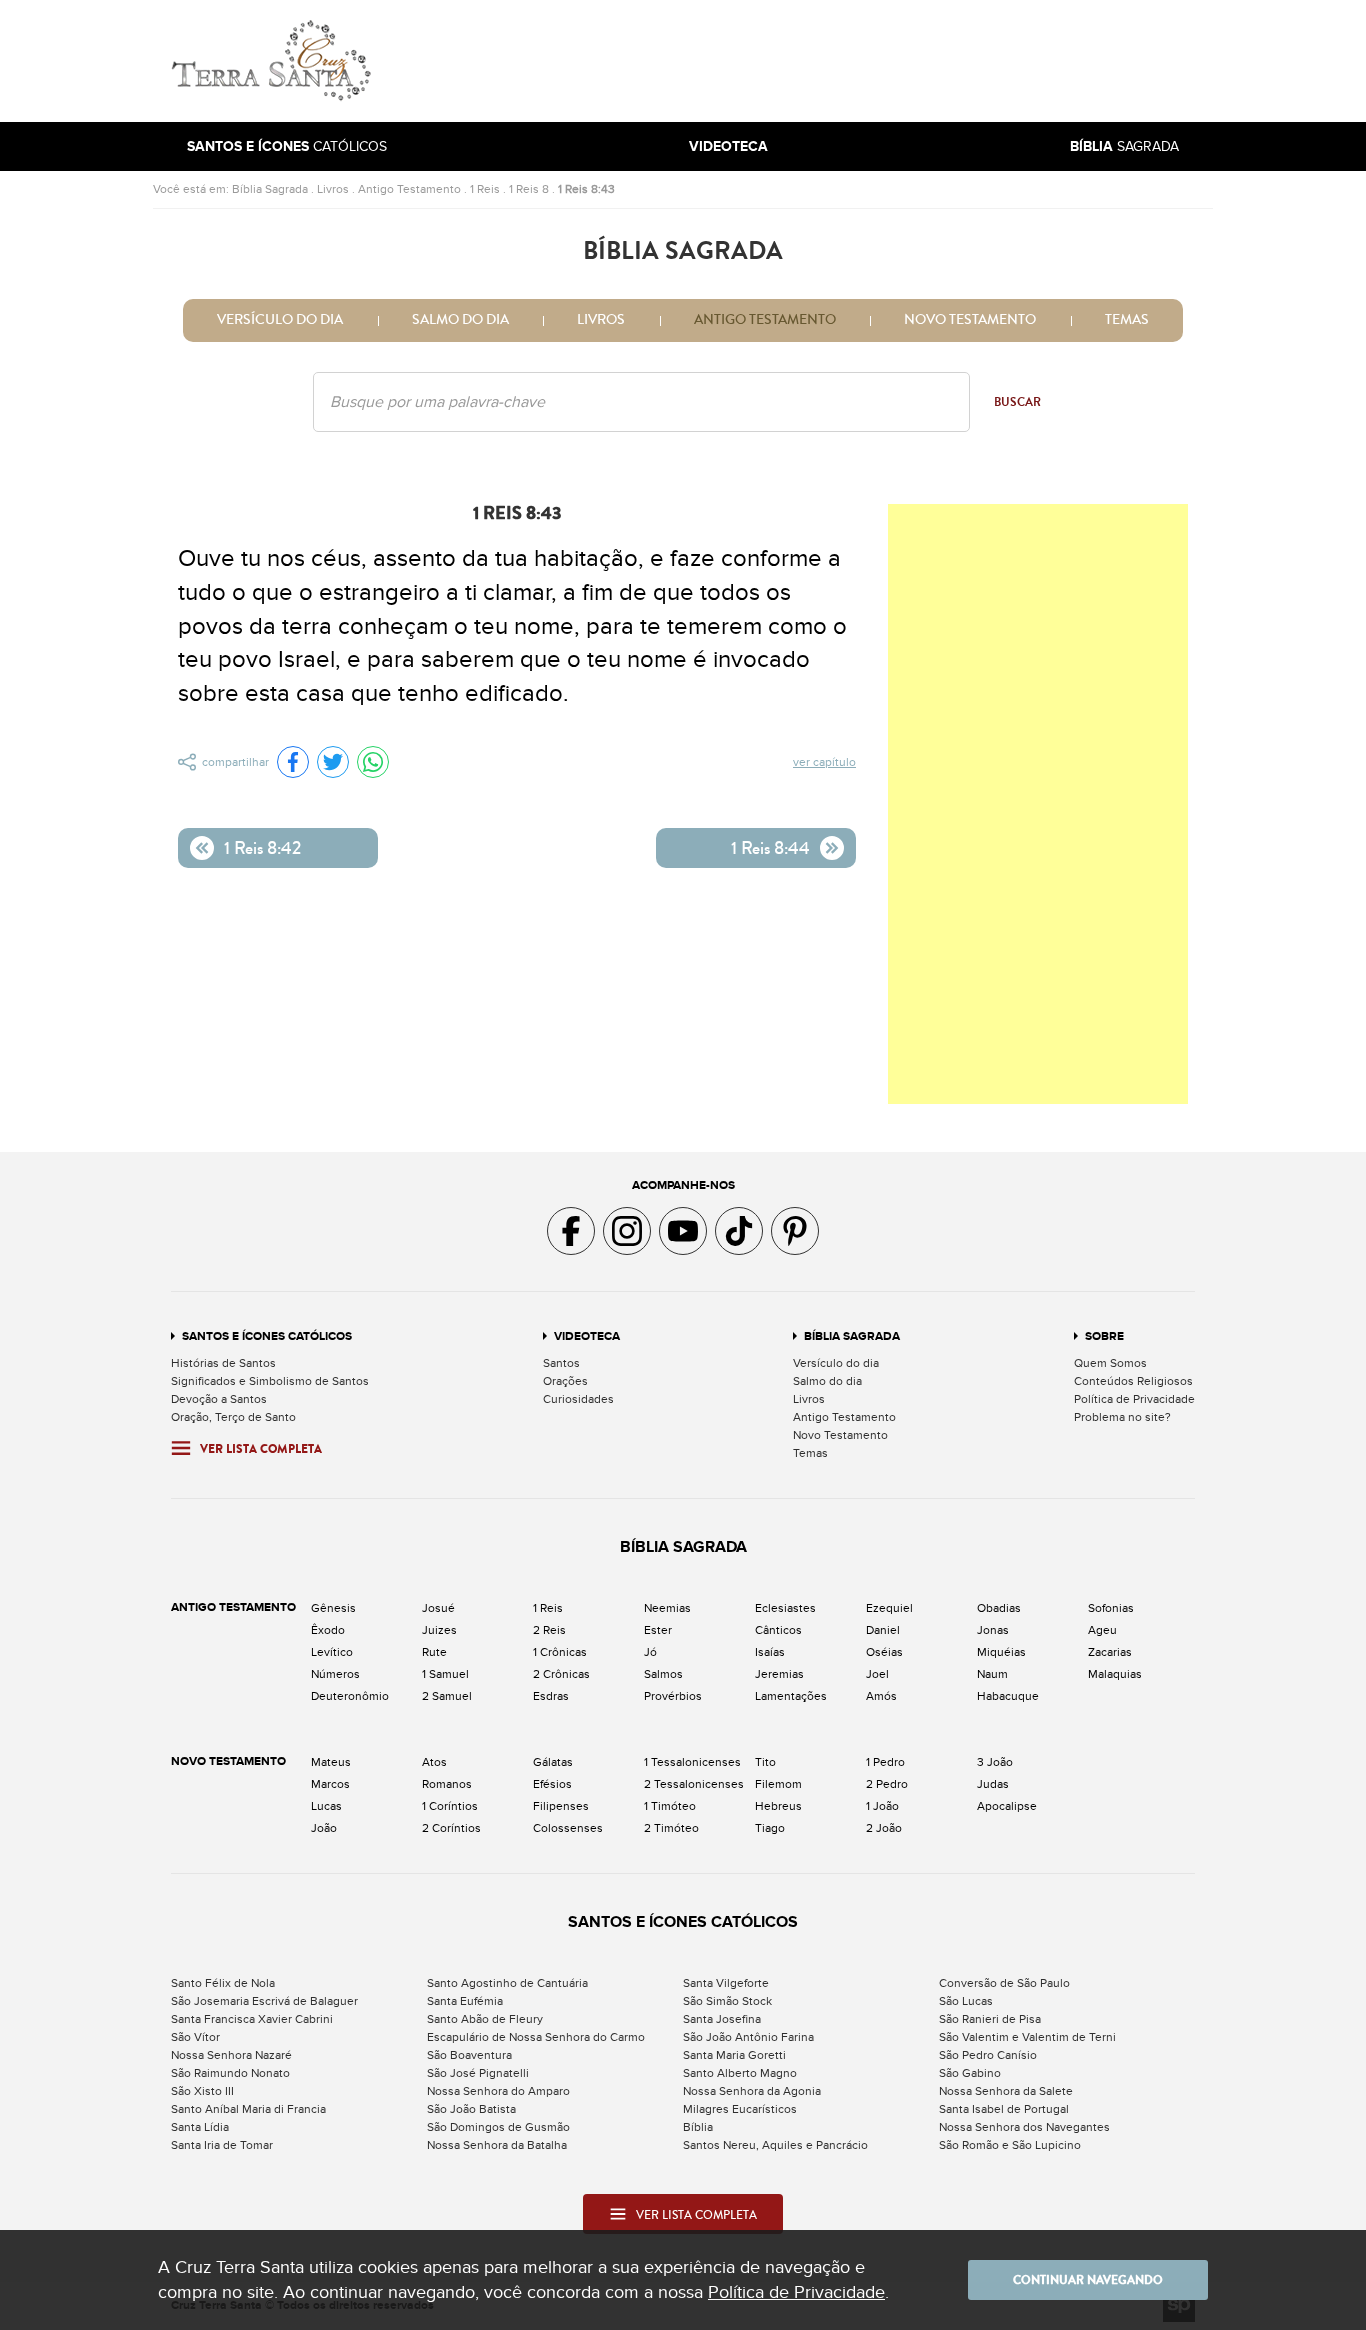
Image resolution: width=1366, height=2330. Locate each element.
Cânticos (778, 1630)
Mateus (331, 1762)
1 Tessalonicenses (692, 1762)
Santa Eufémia (465, 2001)
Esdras (551, 1696)
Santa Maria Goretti (734, 2055)
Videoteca (587, 1336)
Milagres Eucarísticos (740, 2109)
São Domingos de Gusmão (498, 2127)
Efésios (552, 1784)
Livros (333, 189)
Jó (650, 1652)
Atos (434, 1762)
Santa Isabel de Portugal (1004, 2109)
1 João (882, 1806)
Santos (561, 1363)
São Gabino (970, 2073)
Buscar (1017, 402)
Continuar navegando (1088, 2280)
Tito (765, 1762)
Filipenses (561, 1806)
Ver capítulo (824, 762)
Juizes (439, 1630)
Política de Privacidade (1134, 1399)
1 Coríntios (450, 1806)
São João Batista (471, 2109)
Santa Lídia (200, 2127)
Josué (438, 1608)
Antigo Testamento (409, 189)
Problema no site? (1122, 1417)
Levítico (332, 1652)
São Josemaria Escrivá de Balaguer (264, 2001)
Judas (993, 1784)
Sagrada (1124, 146)
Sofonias (1111, 1608)
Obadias (999, 1608)
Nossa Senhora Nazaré (231, 2055)
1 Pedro (885, 1762)
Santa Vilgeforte (726, 1983)
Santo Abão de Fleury (485, 2019)
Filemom (778, 1784)
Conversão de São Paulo (1004, 1983)
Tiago (770, 1828)
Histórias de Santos (223, 1363)
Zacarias (1110, 1652)
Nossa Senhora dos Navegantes (1024, 2127)
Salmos (663, 1674)
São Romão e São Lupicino (1010, 2145)
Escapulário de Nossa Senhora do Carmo (536, 2037)
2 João (884, 1828)
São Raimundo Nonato (230, 2073)
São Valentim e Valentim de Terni (1027, 2037)
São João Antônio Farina (748, 2037)
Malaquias (1115, 1674)
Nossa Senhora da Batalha (497, 2145)
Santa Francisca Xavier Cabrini (252, 2019)
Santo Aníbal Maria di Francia (248, 2109)
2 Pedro (887, 1784)
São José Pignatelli (478, 2073)
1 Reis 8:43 (586, 189)
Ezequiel (889, 1608)
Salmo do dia (460, 320)
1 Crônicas (560, 1652)
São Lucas (966, 2001)
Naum (992, 1674)
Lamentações (791, 1696)
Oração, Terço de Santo (233, 1417)
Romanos (447, 1784)
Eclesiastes (785, 1608)
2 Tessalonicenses (694, 1784)
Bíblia (698, 2127)
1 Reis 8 (529, 189)
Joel (877, 1674)
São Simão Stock (727, 2001)
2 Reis (549, 1630)
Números (335, 1674)
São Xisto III (202, 2091)
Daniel (883, 1630)
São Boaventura (469, 2055)
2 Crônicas (561, 1674)
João (324, 1828)
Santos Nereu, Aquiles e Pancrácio (775, 2145)
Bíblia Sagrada (270, 189)
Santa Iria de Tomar (222, 2145)
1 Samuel (445, 1674)
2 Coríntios (451, 1828)
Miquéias (1001, 1652)
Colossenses (568, 1828)
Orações (565, 1381)
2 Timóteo (671, 1828)
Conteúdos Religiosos (1133, 1381)
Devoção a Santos (219, 1399)
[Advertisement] (818, 61)
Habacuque (1008, 1696)
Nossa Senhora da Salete (1006, 2091)
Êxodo (328, 1630)
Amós (881, 1696)
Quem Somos (1110, 1363)
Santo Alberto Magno (740, 2073)
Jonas (993, 1630)
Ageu (1102, 1630)
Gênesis (333, 1608)
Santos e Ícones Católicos (267, 1336)
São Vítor (195, 2037)
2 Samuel (447, 1696)
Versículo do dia (280, 320)
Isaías (770, 1652)
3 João (995, 1762)
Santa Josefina (722, 2019)
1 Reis (485, 189)
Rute (434, 1652)
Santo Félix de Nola (223, 1983)
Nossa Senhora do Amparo (498, 2091)
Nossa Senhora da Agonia (752, 2091)
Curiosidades (578, 1399)
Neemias (667, 1608)
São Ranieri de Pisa (990, 2019)
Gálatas (553, 1762)
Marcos (330, 1784)
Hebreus (778, 1806)
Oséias (884, 1652)
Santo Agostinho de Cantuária (507, 1983)
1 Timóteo (670, 1806)
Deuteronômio (350, 1696)
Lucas (326, 1806)
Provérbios (673, 1696)
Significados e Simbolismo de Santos (270, 1381)
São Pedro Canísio (988, 2055)
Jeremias (779, 1674)
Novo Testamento (970, 320)
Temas (1127, 320)
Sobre (1104, 1336)
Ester (658, 1630)
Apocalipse (1007, 1806)
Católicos (287, 146)
